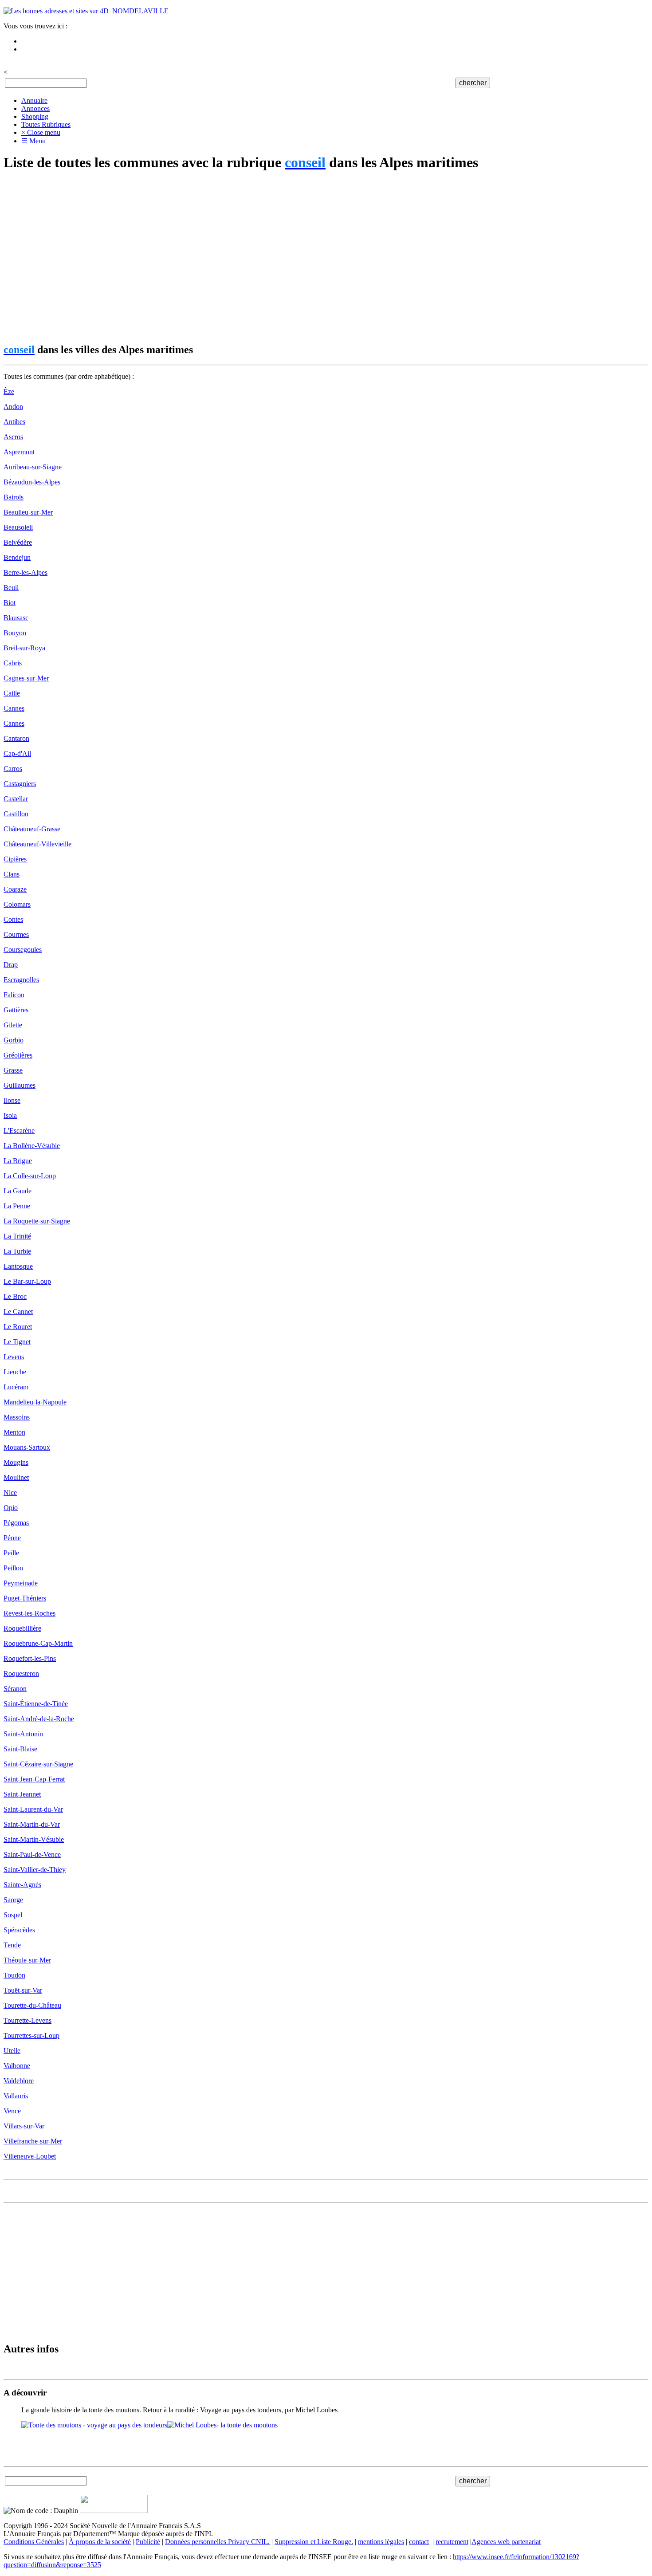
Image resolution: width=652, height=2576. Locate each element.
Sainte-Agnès (22, 1885)
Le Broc (15, 1296)
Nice (10, 1493)
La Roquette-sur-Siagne (37, 1221)
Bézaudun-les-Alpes (32, 482)
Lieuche (15, 1372)
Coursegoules (23, 950)
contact (419, 2542)
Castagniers (20, 784)
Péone (12, 1538)
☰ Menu (33, 141)
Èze (9, 391)
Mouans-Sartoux (27, 1447)
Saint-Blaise (20, 1749)
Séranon (15, 1689)
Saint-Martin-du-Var (32, 1824)
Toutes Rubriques (46, 124)
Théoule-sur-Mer (27, 1960)
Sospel (13, 1915)
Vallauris (16, 2096)
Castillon (16, 814)
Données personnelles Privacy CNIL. (217, 2542)
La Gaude (18, 1191)
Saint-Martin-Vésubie (34, 1839)
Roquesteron (21, 1673)
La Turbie (17, 1251)
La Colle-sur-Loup (30, 1176)
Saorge (13, 1900)
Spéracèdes (19, 1930)
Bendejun (17, 557)
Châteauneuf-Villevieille (37, 844)
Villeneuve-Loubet (30, 2156)
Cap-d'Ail (17, 753)
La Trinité (17, 1236)
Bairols (14, 497)
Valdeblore (19, 2081)
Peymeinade (21, 1583)
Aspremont (19, 452)
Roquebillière (22, 1628)
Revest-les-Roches (29, 1613)
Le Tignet (17, 1342)
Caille (12, 693)
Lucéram (16, 1387)
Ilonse (12, 1100)
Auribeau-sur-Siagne (33, 467)
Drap (11, 965)
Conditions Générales (34, 2542)
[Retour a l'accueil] (86, 11)
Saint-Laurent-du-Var (33, 1809)
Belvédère (18, 542)
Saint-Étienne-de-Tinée (36, 1704)
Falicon (14, 995)
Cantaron (16, 738)
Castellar (16, 799)
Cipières (15, 859)
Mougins (16, 1462)
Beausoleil (18, 527)
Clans (12, 874)
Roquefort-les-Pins (30, 1658)
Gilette (13, 1025)
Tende (12, 1945)
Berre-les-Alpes (26, 572)
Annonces (35, 108)
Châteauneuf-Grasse (32, 829)
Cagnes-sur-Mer (26, 678)
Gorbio (14, 1040)
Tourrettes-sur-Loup (31, 2035)
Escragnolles (21, 980)
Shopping (35, 116)
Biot (10, 603)
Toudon (14, 1975)
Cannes (14, 708)
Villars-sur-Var (24, 2126)
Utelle (12, 2051)
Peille (11, 1553)
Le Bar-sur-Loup (27, 1281)
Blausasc (16, 618)
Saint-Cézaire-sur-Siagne (38, 1764)
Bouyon (15, 633)
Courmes (16, 934)
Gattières (16, 1010)
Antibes (14, 422)
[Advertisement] (270, 258)
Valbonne (17, 2066)
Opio (11, 1508)
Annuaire (34, 100)
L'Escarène (19, 1131)
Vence (12, 2111)
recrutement (452, 2542)
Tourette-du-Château (32, 2005)
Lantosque (18, 1266)
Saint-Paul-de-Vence (32, 1854)
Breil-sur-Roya (24, 648)
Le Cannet (18, 1312)
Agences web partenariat (506, 2542)
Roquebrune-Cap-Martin (38, 1643)
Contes (13, 919)
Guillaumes (20, 1085)
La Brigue (18, 1161)
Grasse (13, 1070)
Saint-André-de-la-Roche (39, 1719)
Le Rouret (18, 1327)
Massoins (17, 1417)
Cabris (13, 663)
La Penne (17, 1206)
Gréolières (18, 1055)
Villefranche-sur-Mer (33, 2141)
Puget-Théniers (25, 1598)
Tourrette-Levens (27, 2020)
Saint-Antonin (23, 1734)
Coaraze (15, 889)
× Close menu (41, 132)
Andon (13, 407)
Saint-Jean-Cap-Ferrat (34, 1779)
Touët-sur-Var (23, 1990)
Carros (13, 769)
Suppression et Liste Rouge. (314, 2542)
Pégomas (16, 1523)
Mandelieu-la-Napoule (35, 1402)
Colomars (17, 904)
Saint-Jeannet (22, 1794)
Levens (14, 1357)
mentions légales (381, 2542)
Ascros (13, 437)
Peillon (13, 1568)
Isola (10, 1115)
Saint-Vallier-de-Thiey (35, 1870)
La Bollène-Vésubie (32, 1146)
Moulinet (16, 1477)
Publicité (148, 2542)
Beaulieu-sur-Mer (28, 512)
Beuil (11, 588)
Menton (14, 1432)
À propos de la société (100, 2542)
